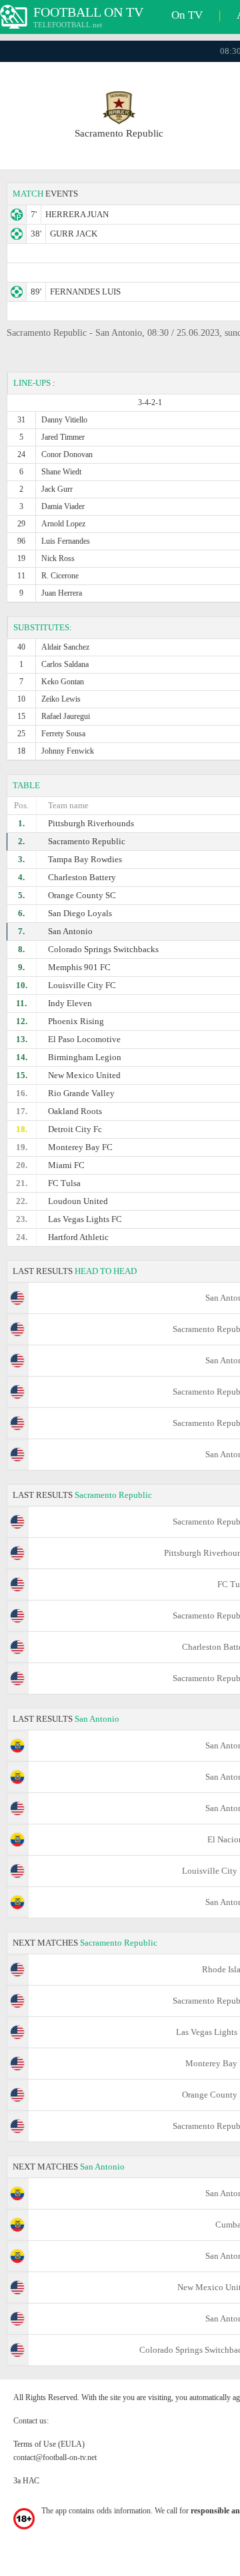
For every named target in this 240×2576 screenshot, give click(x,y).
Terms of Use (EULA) (49, 2444)
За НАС (26, 2481)
